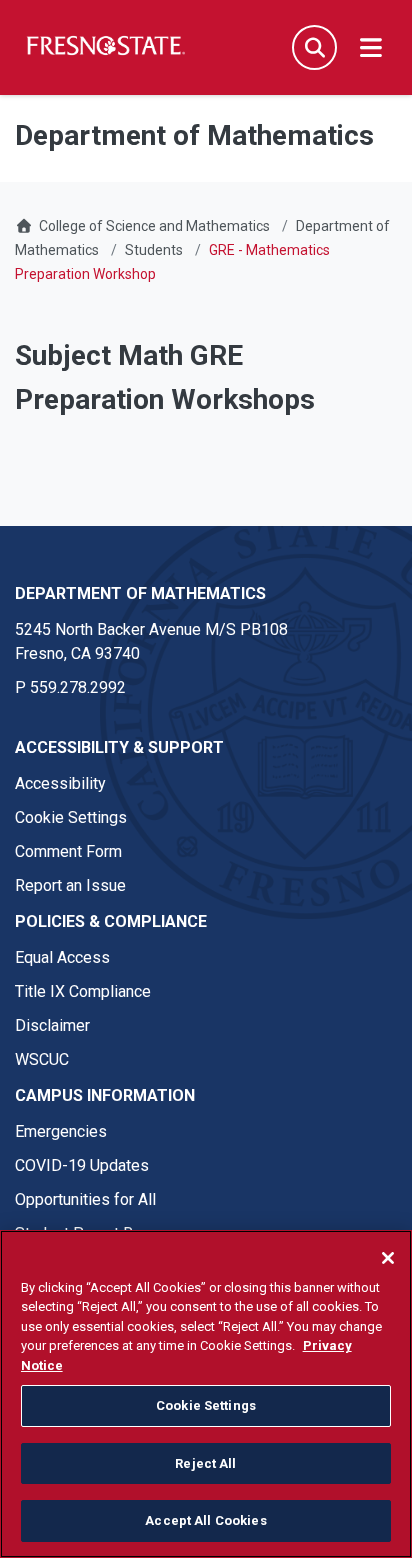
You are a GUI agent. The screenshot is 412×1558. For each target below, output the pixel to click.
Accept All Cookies (205, 1520)
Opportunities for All (85, 1199)
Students (154, 250)
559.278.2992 (78, 687)
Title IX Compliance (83, 991)
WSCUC (42, 1059)
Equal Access (62, 957)
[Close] (388, 1258)
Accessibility (60, 783)
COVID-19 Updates (82, 1165)
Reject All (205, 1463)
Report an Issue (70, 885)
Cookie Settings (71, 817)
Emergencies (61, 1131)
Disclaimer (52, 1025)
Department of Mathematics (140, 593)
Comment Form (68, 851)
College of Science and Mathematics (154, 226)
